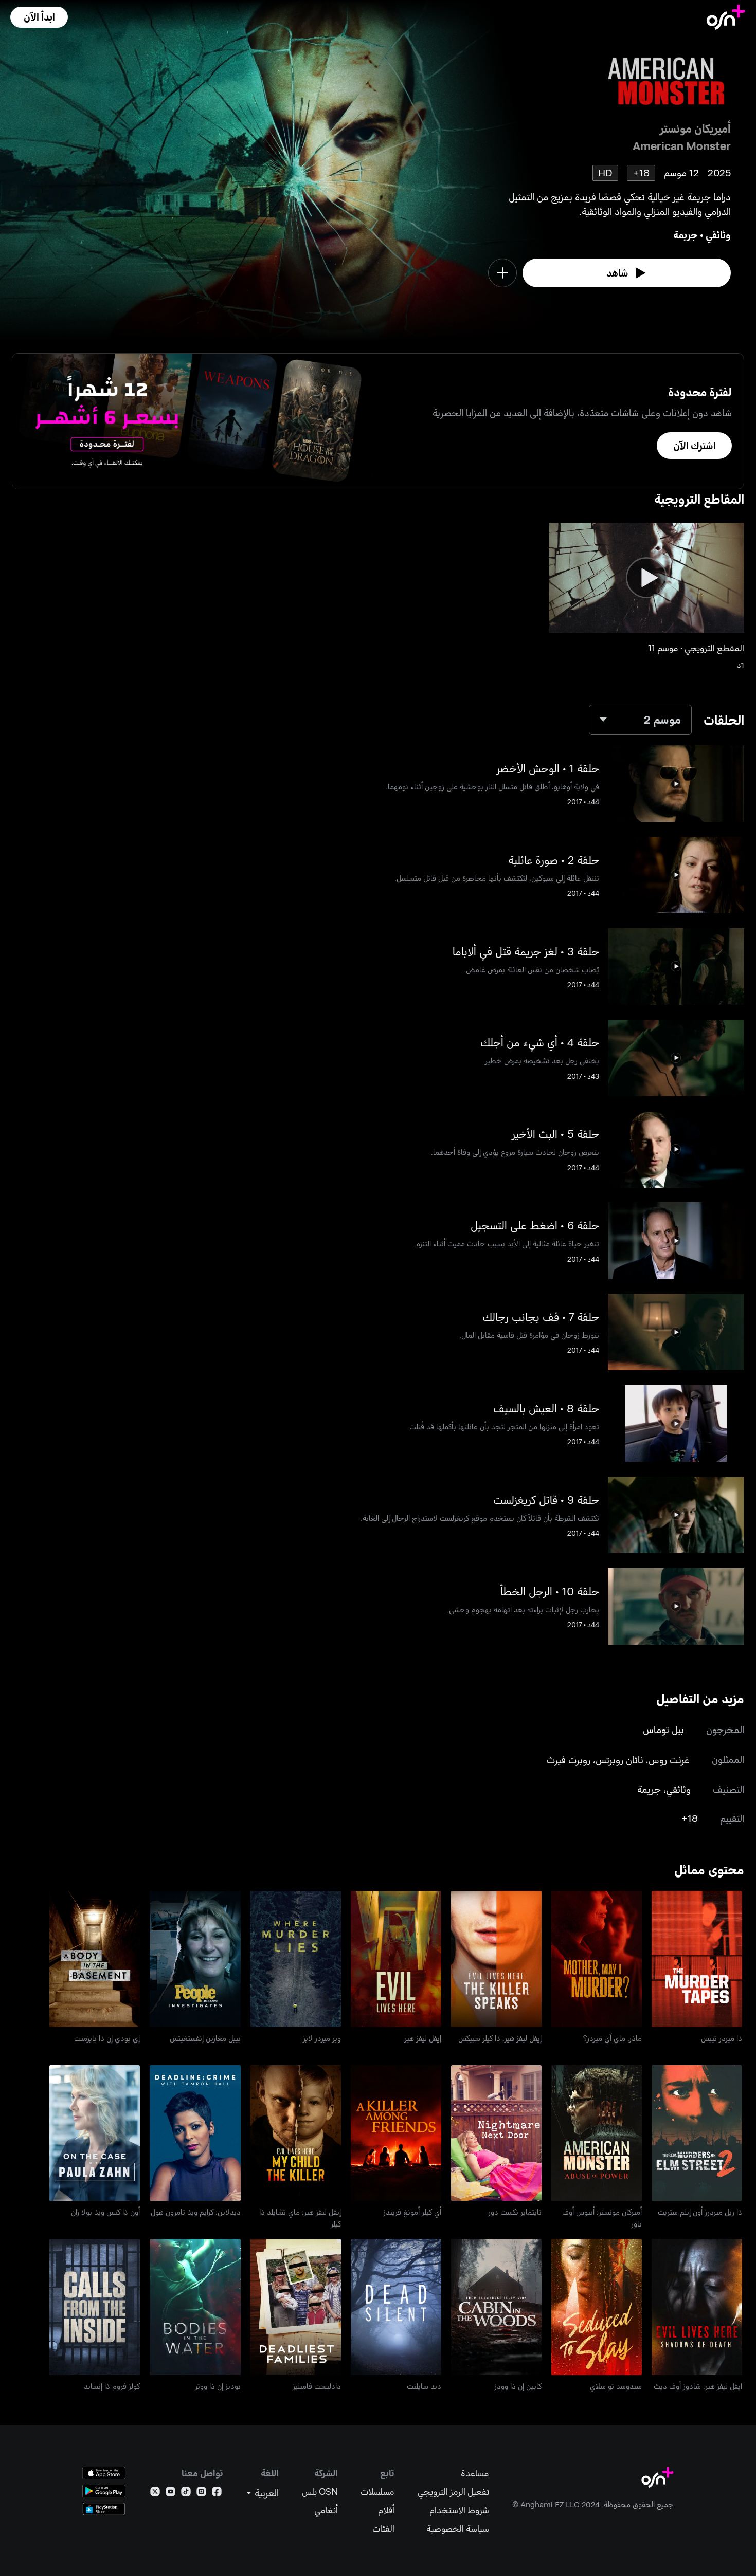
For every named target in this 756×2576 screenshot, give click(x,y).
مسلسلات (377, 2491)
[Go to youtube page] (170, 2494)
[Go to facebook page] (217, 2494)
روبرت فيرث (569, 1760)
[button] (39, 17)
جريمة (686, 235)
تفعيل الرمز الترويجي (453, 2491)
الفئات (383, 2528)
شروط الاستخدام (459, 2510)
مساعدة (475, 2473)
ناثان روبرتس (619, 1760)
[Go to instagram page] (201, 2494)
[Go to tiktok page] (186, 2494)
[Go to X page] (155, 2494)
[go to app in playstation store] (104, 2509)
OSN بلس (320, 2491)
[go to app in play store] (104, 2491)
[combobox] (640, 720)
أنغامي (326, 2510)
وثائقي (718, 235)
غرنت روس (669, 1760)
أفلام (386, 2510)
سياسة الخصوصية (458, 2528)
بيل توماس (663, 1729)
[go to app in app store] (104, 2473)
